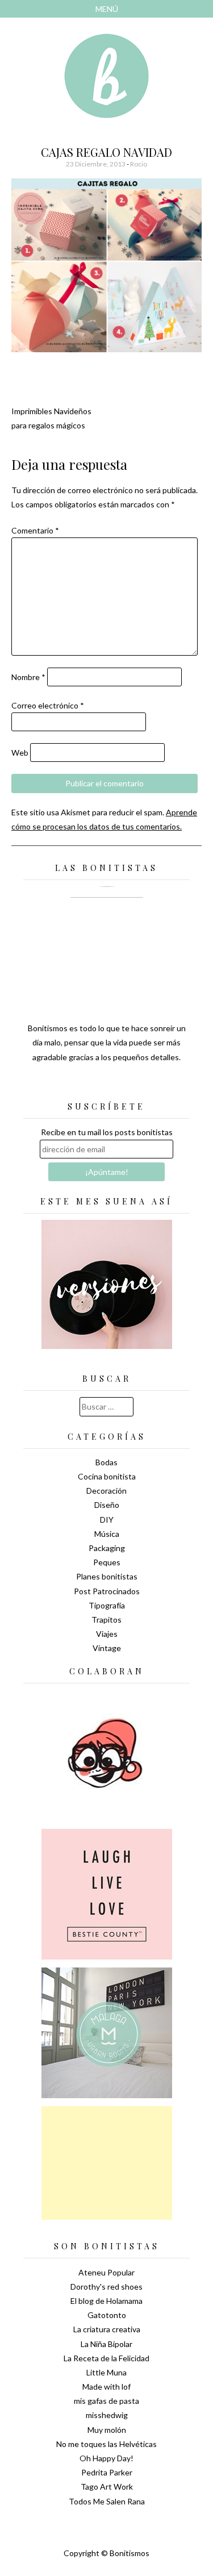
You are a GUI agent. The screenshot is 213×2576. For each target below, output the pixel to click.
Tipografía (107, 1605)
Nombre (28, 677)
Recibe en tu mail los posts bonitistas (107, 1132)
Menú (107, 9)
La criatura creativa (107, 2329)
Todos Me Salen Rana (107, 2501)
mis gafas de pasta (106, 2401)
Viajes (107, 1634)
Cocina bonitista (107, 1476)
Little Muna (106, 2372)
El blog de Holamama (106, 2301)
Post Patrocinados (107, 1591)
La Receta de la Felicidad (106, 2358)
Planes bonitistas (107, 1576)
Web (20, 753)
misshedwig (107, 2415)
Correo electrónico (48, 705)
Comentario (35, 530)
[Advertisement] (107, 2163)
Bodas (106, 1462)
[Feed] (67, 1085)
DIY (107, 1520)
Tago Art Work (107, 2487)
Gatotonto (107, 2315)
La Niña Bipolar (106, 2344)
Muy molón (107, 2430)
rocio (139, 164)
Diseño (107, 1505)
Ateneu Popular (106, 2272)
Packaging (107, 1548)
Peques (107, 1562)
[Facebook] (107, 1085)
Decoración (106, 1491)
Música (107, 1534)
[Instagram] (147, 1085)
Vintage (107, 1648)
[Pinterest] (127, 1085)
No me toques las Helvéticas (106, 2444)
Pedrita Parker (107, 2472)
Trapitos (106, 1620)
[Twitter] (87, 1085)
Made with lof (106, 2387)
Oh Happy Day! (106, 2458)
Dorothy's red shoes (106, 2287)
